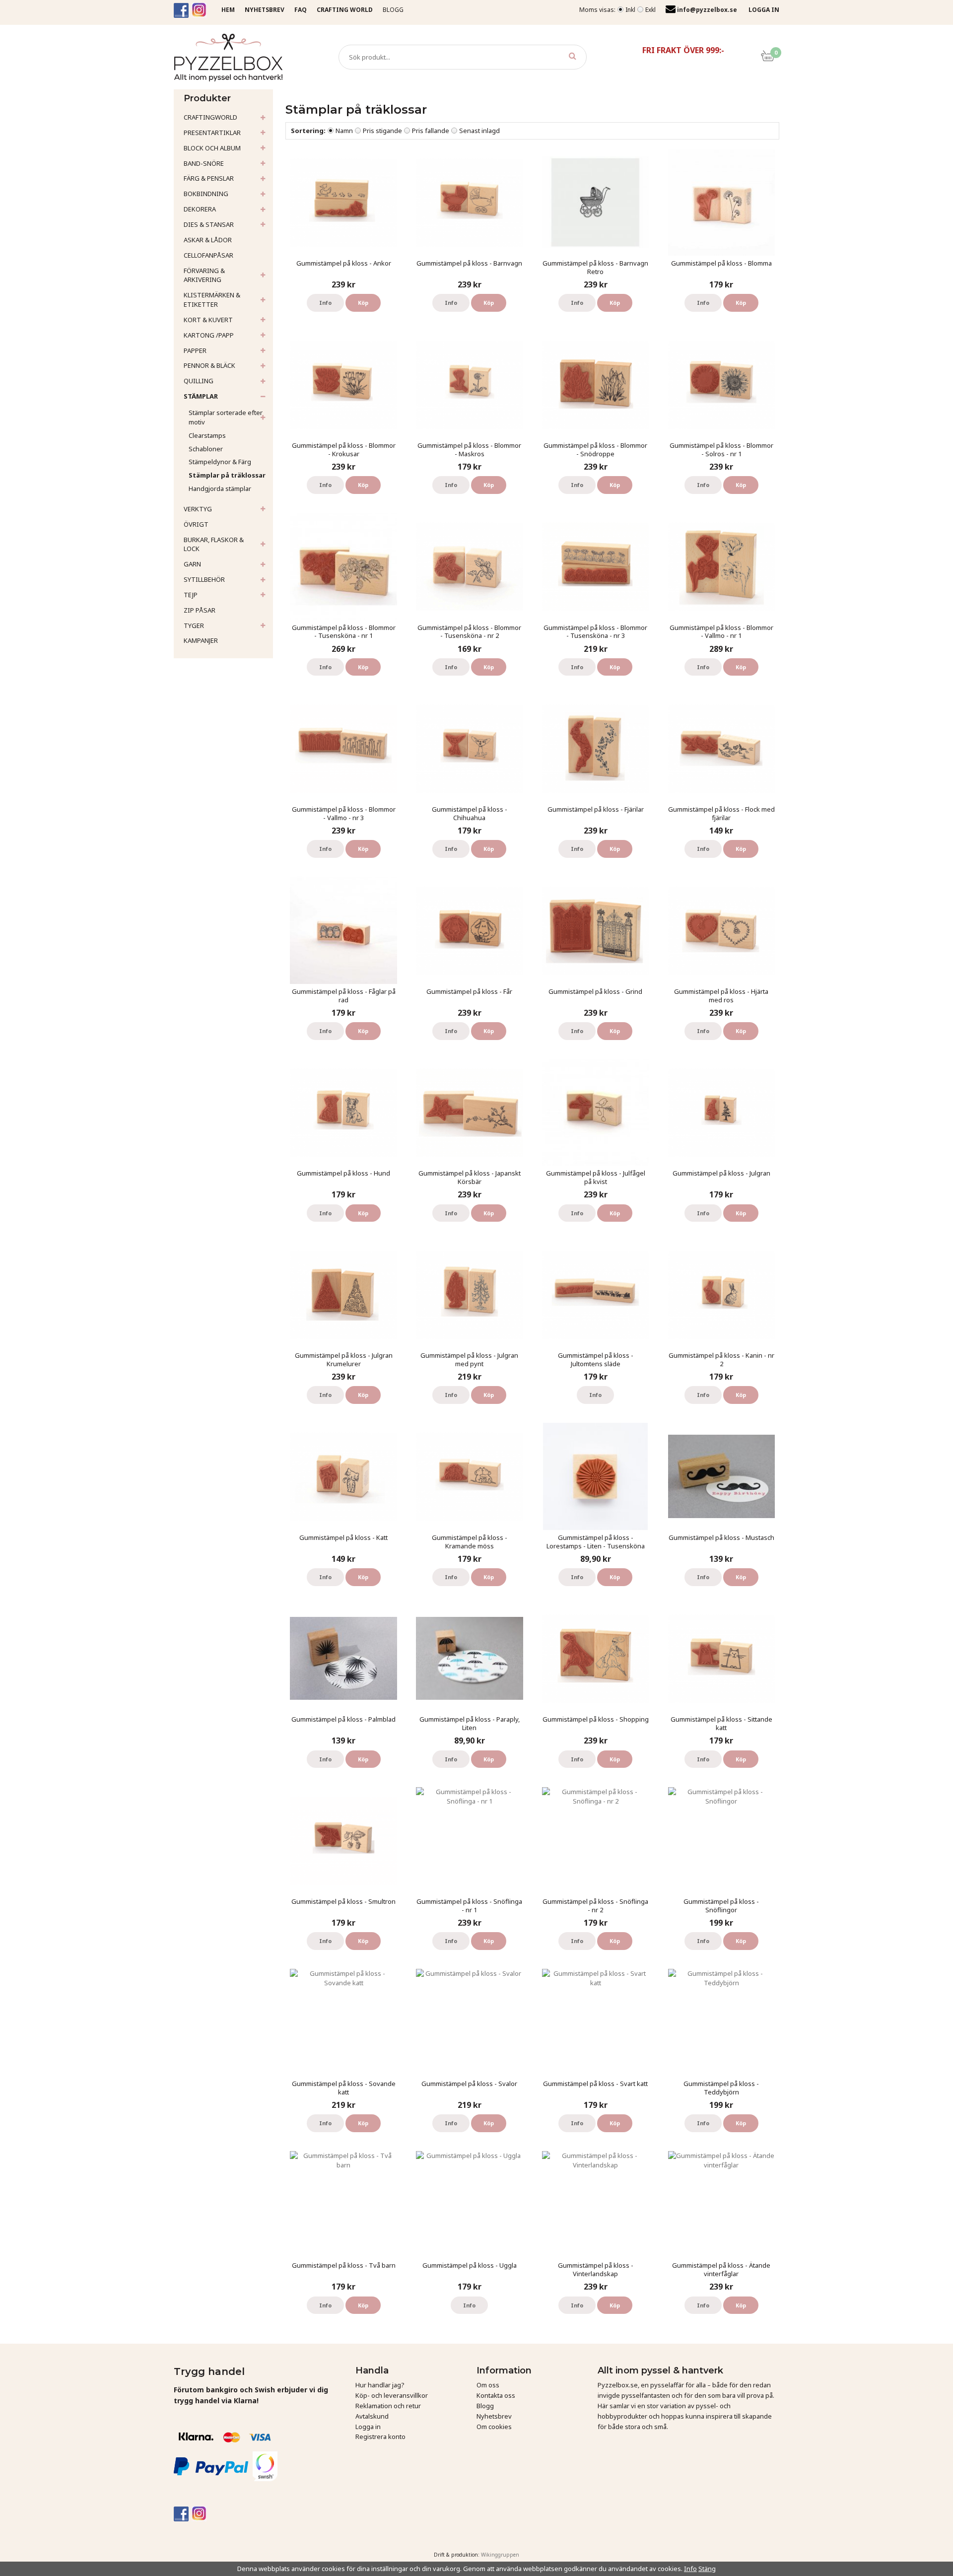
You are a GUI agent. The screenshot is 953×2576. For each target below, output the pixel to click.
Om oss (488, 2385)
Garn (192, 564)
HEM (228, 10)
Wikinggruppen (500, 2555)
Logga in (368, 2427)
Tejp (191, 595)
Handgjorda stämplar (220, 488)
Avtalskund (372, 2416)
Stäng (707, 2569)
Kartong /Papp (209, 335)
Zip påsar (200, 610)
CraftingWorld (210, 117)
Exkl (650, 10)
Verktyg (198, 509)
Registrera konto (380, 2437)
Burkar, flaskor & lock (214, 544)
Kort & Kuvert (208, 320)
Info (325, 303)
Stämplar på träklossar (227, 475)
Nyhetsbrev (494, 2416)
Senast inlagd (479, 131)
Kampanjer (201, 640)
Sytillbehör (204, 579)
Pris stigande (382, 131)
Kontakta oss (496, 2395)
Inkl (630, 10)
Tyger (194, 626)
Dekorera (200, 209)
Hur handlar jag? (380, 2385)
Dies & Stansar (209, 224)
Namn (344, 131)
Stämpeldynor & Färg (220, 462)
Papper (195, 350)
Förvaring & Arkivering (204, 275)
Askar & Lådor (208, 240)
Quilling (199, 381)
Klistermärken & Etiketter (212, 300)
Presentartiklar (212, 133)
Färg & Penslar (209, 178)
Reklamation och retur (388, 2406)
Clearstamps (207, 435)
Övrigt (196, 524)
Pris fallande (431, 131)
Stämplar (201, 396)
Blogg (393, 10)
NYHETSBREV (265, 10)
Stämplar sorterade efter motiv (226, 417)
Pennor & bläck (209, 365)
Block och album (212, 148)
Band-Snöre (204, 163)
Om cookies (494, 2427)
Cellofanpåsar (208, 255)
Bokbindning (206, 194)
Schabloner (206, 449)
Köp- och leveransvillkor (392, 2395)
